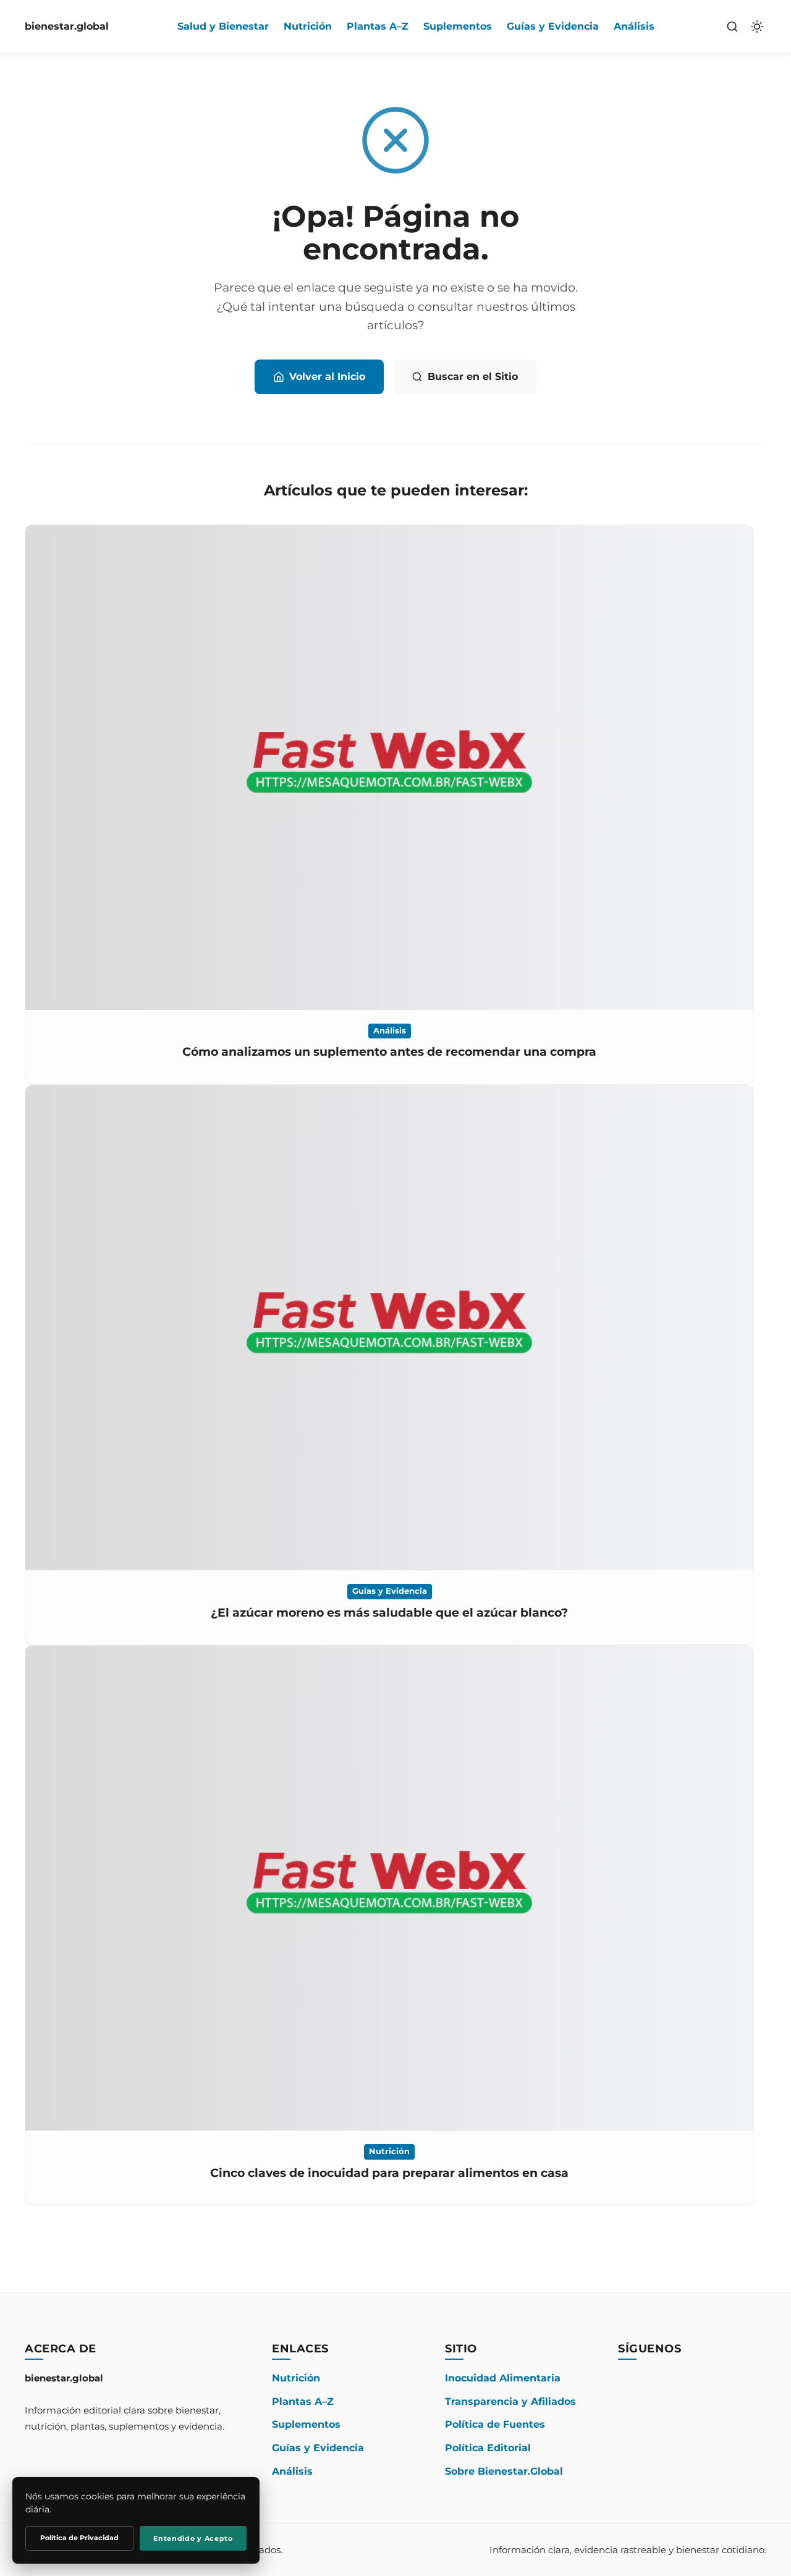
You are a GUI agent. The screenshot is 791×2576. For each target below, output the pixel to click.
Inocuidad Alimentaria (503, 2378)
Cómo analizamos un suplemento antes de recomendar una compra (389, 1052)
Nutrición (308, 26)
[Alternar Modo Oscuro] (757, 27)
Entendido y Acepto (193, 2538)
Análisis (634, 26)
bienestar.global (67, 26)
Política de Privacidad (79, 2538)
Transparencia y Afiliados (510, 2401)
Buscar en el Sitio (473, 377)
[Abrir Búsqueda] (732, 27)
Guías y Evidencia (553, 26)
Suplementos (458, 26)
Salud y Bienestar (223, 26)
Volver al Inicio (327, 377)
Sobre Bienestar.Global (504, 2471)
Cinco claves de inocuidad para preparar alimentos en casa (389, 2173)
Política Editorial (488, 2448)
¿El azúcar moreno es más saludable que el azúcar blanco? (389, 1613)
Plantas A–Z (378, 26)
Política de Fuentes (495, 2424)
